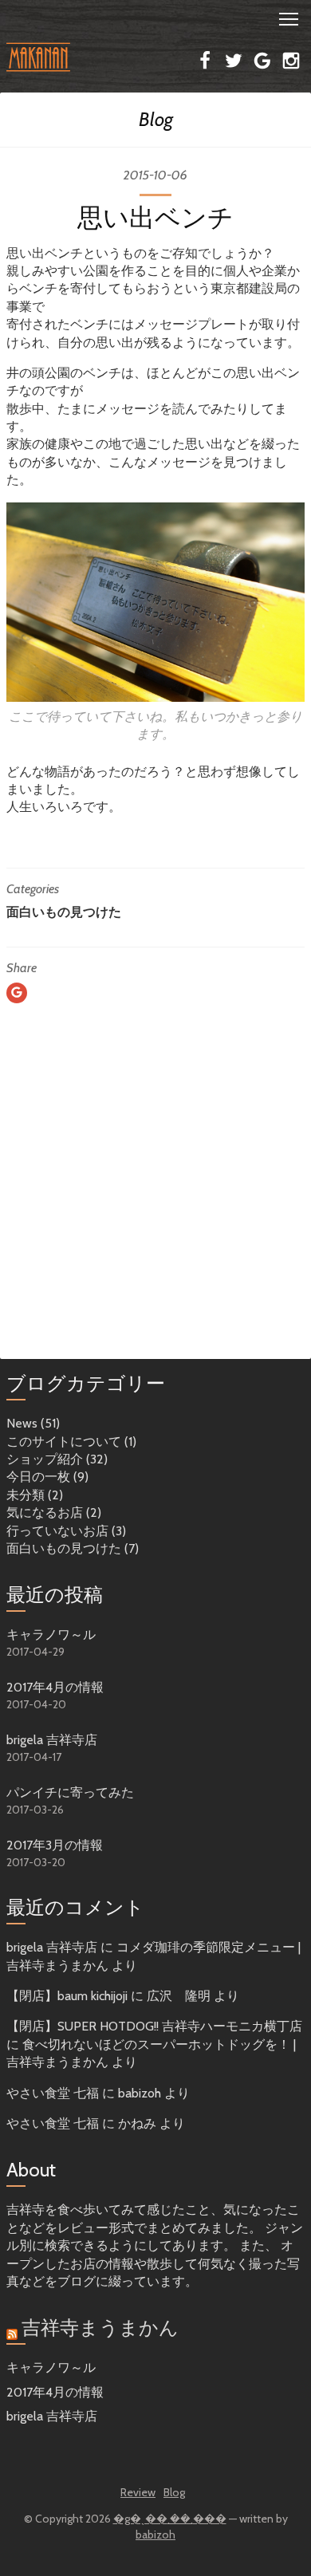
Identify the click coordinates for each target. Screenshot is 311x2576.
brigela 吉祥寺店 (52, 1740)
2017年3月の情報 (55, 1845)
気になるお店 (45, 1513)
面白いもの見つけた (64, 912)
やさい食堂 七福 (53, 2093)
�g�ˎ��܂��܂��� (170, 2519)
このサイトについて (64, 1442)
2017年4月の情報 (55, 1687)
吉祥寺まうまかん (100, 2328)
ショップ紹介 (45, 1459)
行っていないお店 (57, 1531)
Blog (156, 119)
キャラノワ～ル (51, 1635)
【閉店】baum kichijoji (67, 1996)
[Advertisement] (155, 1197)
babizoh (155, 2535)
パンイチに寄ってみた (70, 1792)
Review (138, 2492)
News (22, 1423)
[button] (155, 18)
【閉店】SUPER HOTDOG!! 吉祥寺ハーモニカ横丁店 (154, 2026)
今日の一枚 (38, 1477)
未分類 (26, 1495)
